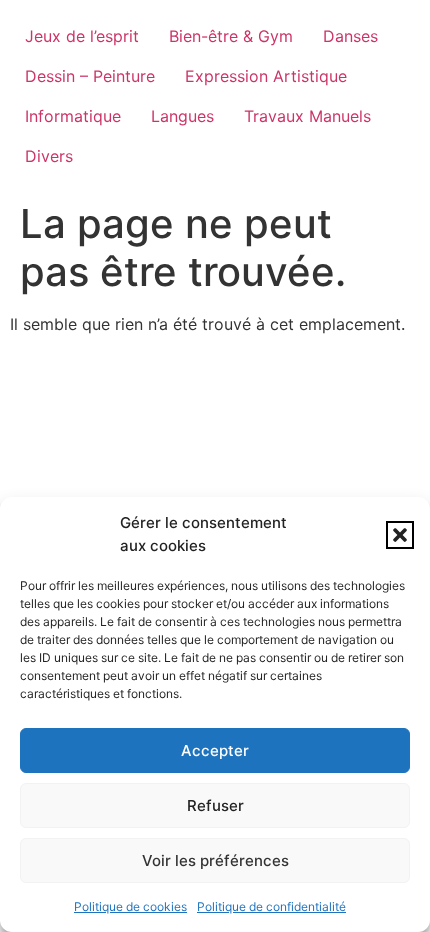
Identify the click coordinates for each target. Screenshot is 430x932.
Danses (350, 36)
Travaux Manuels (307, 116)
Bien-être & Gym (231, 36)
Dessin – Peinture (90, 76)
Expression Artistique (266, 76)
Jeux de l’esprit (82, 36)
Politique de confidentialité (271, 906)
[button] (400, 535)
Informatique (73, 116)
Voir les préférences (215, 860)
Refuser (215, 805)
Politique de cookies (130, 906)
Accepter (215, 750)
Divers (49, 156)
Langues (182, 116)
